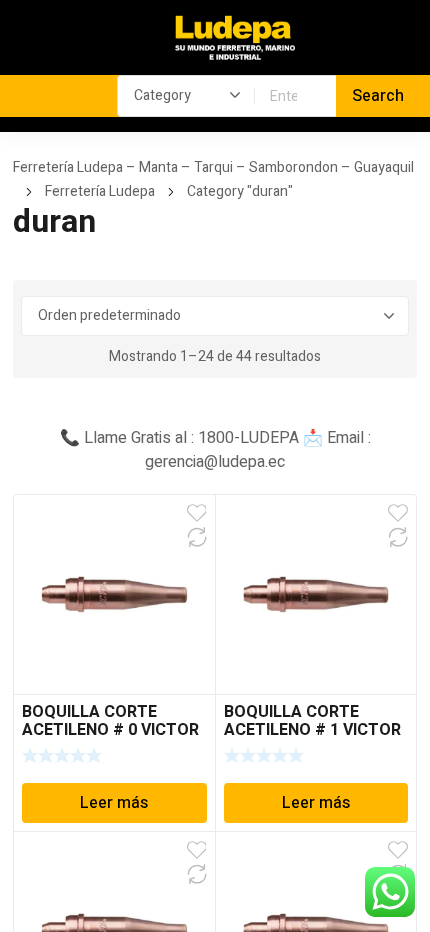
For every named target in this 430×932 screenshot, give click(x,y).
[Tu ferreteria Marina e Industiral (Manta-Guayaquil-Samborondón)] (235, 38)
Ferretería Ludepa (100, 191)
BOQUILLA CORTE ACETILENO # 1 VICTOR (312, 721)
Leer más (114, 803)
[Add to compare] (197, 537)
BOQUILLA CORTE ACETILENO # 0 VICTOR (110, 721)
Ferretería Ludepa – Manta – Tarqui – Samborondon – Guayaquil (213, 167)
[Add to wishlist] (197, 513)
